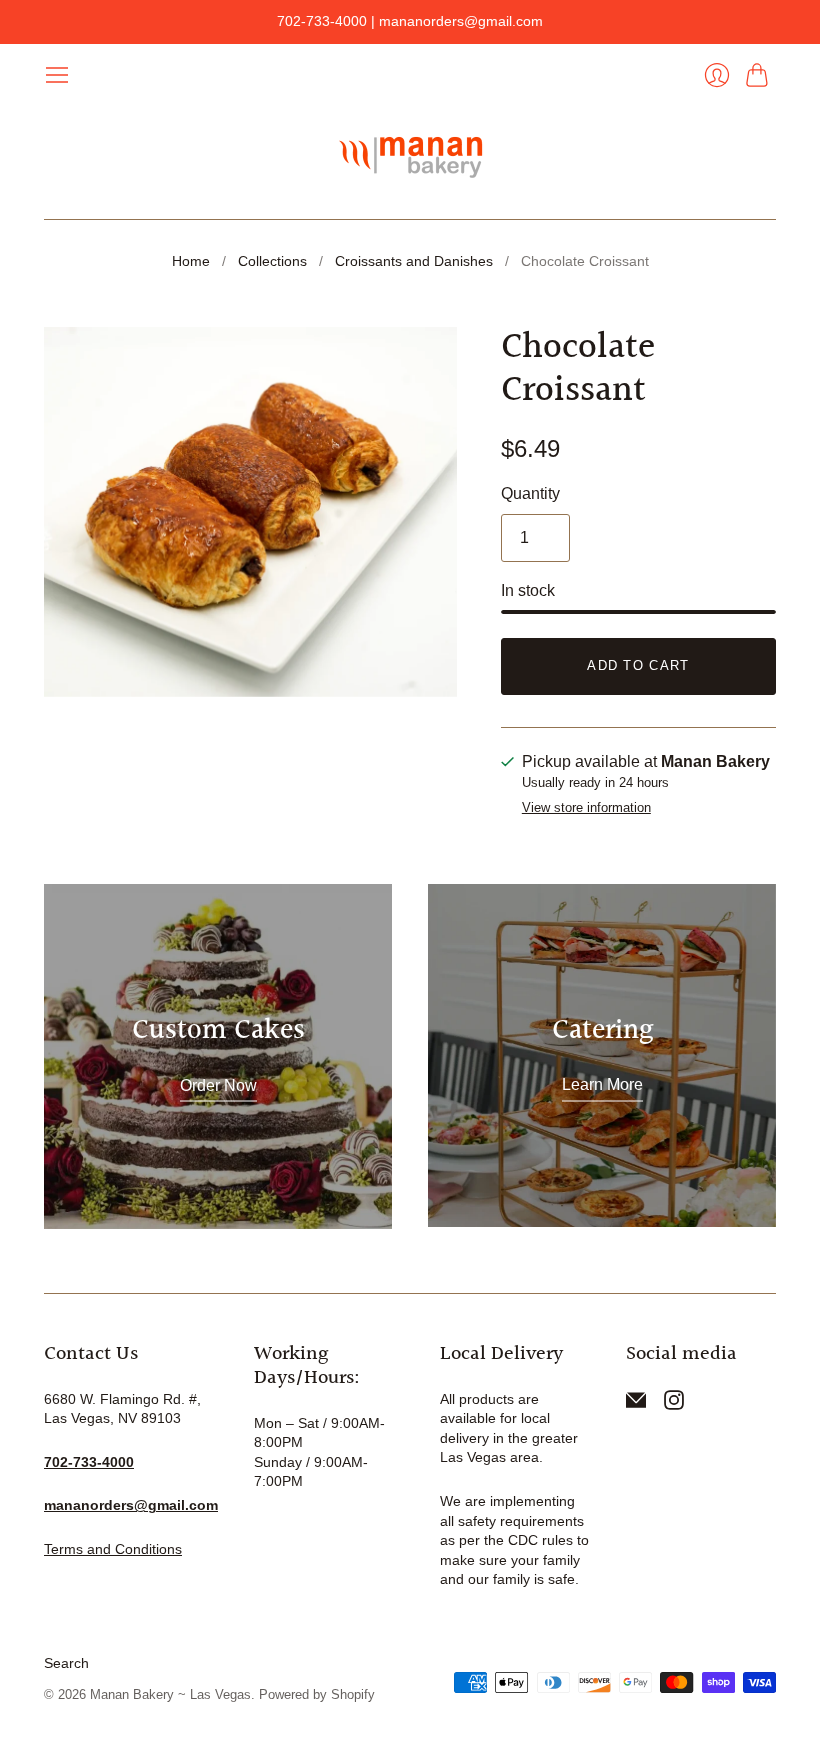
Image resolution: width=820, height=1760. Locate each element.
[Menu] (57, 75)
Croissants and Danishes (414, 261)
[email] (636, 1404)
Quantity (530, 493)
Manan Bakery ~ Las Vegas (170, 1694)
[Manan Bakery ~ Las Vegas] (410, 153)
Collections (272, 261)
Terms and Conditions (113, 1549)
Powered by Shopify (317, 1694)
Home (191, 261)
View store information (586, 808)
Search (66, 1663)
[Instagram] (674, 1404)
